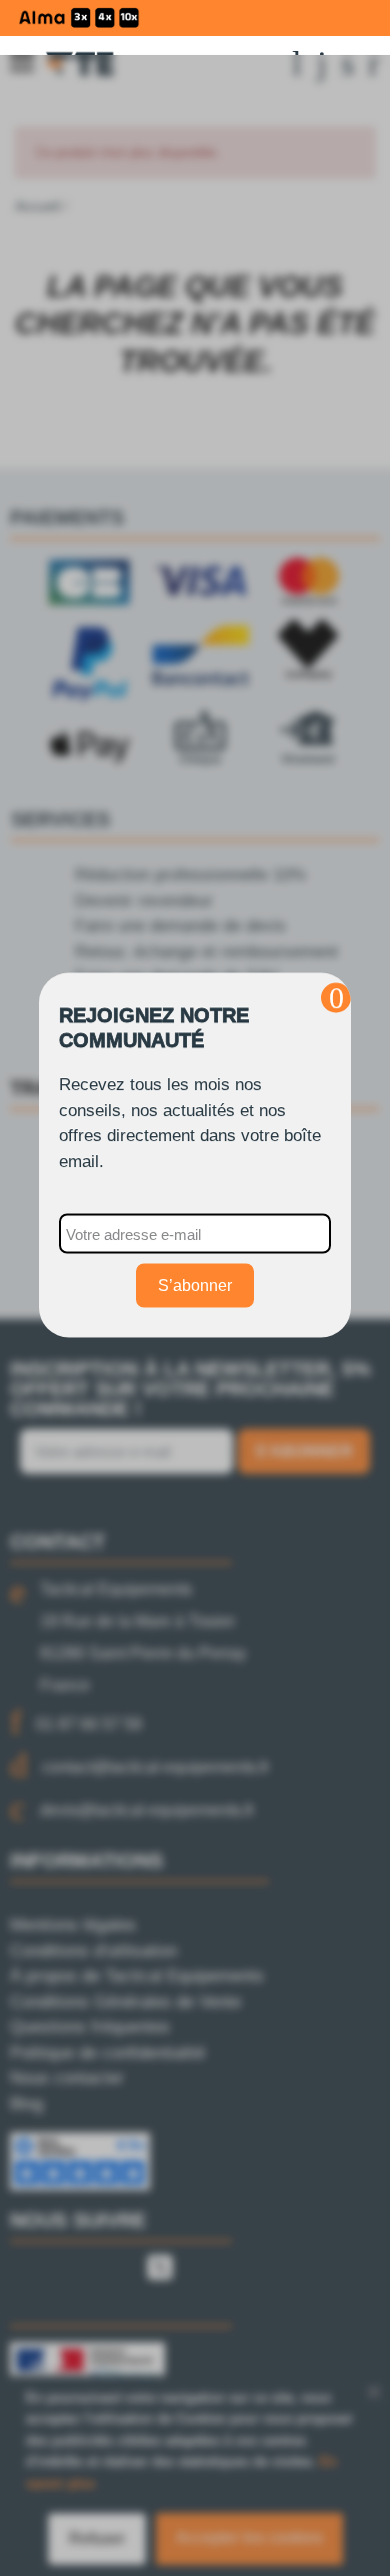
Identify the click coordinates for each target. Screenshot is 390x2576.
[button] (336, 998)
